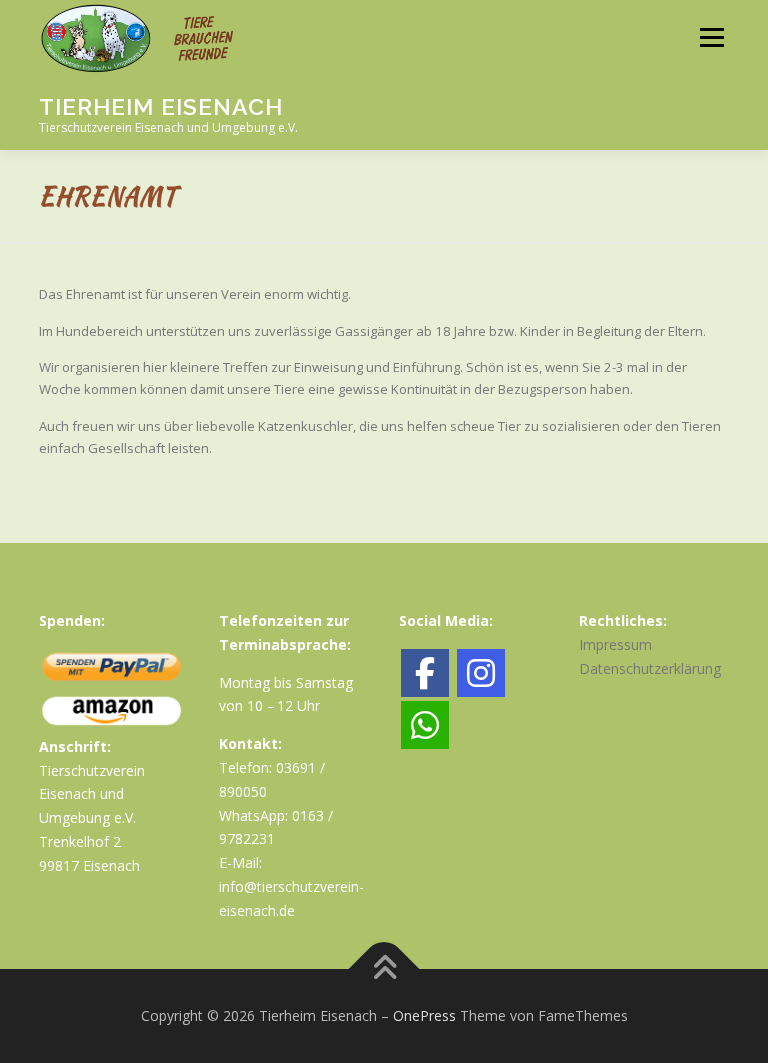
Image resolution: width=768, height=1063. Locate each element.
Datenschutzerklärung (650, 668)
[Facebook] (425, 673)
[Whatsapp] (425, 725)
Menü (711, 37)
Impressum (615, 644)
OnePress (424, 1015)
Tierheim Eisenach (161, 106)
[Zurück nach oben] (384, 969)
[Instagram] (481, 673)
